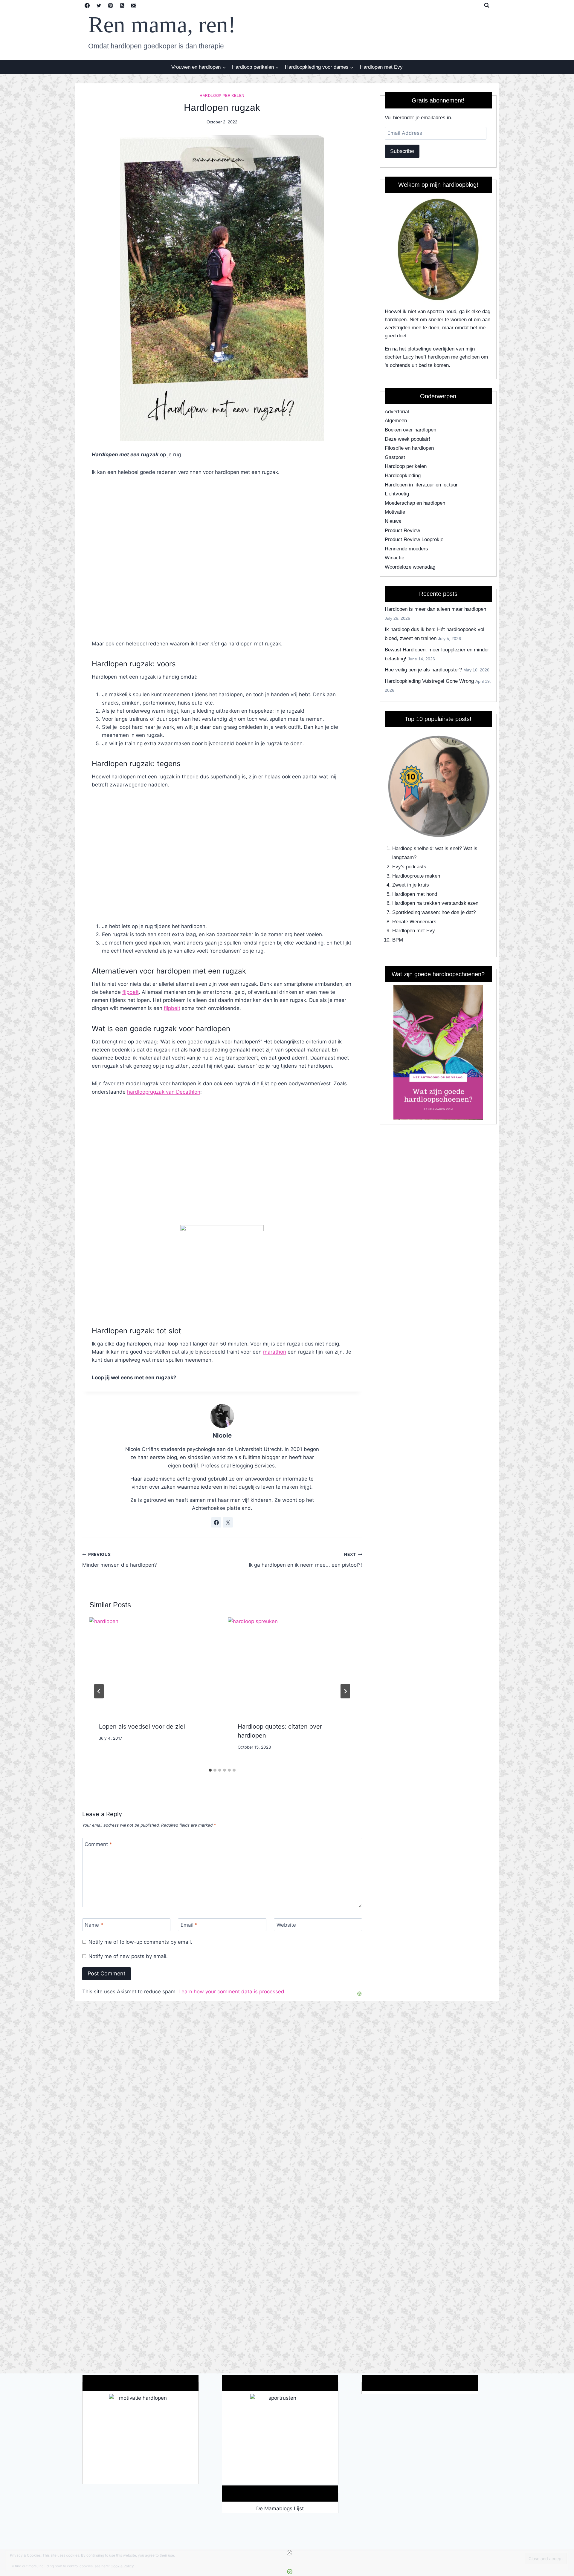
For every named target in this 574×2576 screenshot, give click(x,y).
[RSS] (122, 5)
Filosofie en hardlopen (409, 448)
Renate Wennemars (414, 922)
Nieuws (393, 521)
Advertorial (397, 412)
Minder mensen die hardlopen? (120, 1560)
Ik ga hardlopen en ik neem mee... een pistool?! (305, 1560)
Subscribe (402, 151)
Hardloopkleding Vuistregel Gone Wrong (429, 681)
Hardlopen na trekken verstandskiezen (435, 903)
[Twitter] (99, 5)
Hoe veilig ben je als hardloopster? (423, 670)
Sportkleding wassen (415, 912)
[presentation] (153, 1665)
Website (286, 1925)
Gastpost (395, 457)
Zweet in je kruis (411, 885)
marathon (275, 1352)
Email (189, 1925)
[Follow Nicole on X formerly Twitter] (228, 1522)
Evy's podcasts (409, 867)
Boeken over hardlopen (410, 430)
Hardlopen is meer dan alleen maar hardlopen (435, 609)
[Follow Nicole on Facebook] (216, 1522)
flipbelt (130, 992)
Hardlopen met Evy (381, 67)
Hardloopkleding (403, 476)
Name (94, 1925)
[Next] (345, 1691)
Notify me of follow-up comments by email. (140, 1942)
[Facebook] (87, 5)
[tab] (210, 1770)
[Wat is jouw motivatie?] (141, 2439)
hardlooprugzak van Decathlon (164, 1092)
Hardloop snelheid (412, 848)
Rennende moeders (406, 549)
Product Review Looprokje (414, 539)
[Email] (134, 5)
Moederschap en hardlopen (415, 503)
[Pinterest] (111, 5)
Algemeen (396, 421)
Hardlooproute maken (416, 876)
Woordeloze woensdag (410, 567)
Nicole (222, 1435)
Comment (98, 1844)
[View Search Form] (487, 5)
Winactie (394, 558)
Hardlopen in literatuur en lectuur (421, 485)
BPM (398, 940)
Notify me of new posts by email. (128, 1956)
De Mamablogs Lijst (280, 2508)
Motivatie (395, 512)
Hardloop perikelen (222, 96)
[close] (289, 2553)
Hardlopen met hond (415, 894)
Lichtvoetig (397, 494)
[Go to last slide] (99, 1691)
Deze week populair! (407, 439)
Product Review (402, 531)
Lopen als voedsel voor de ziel (142, 1726)
